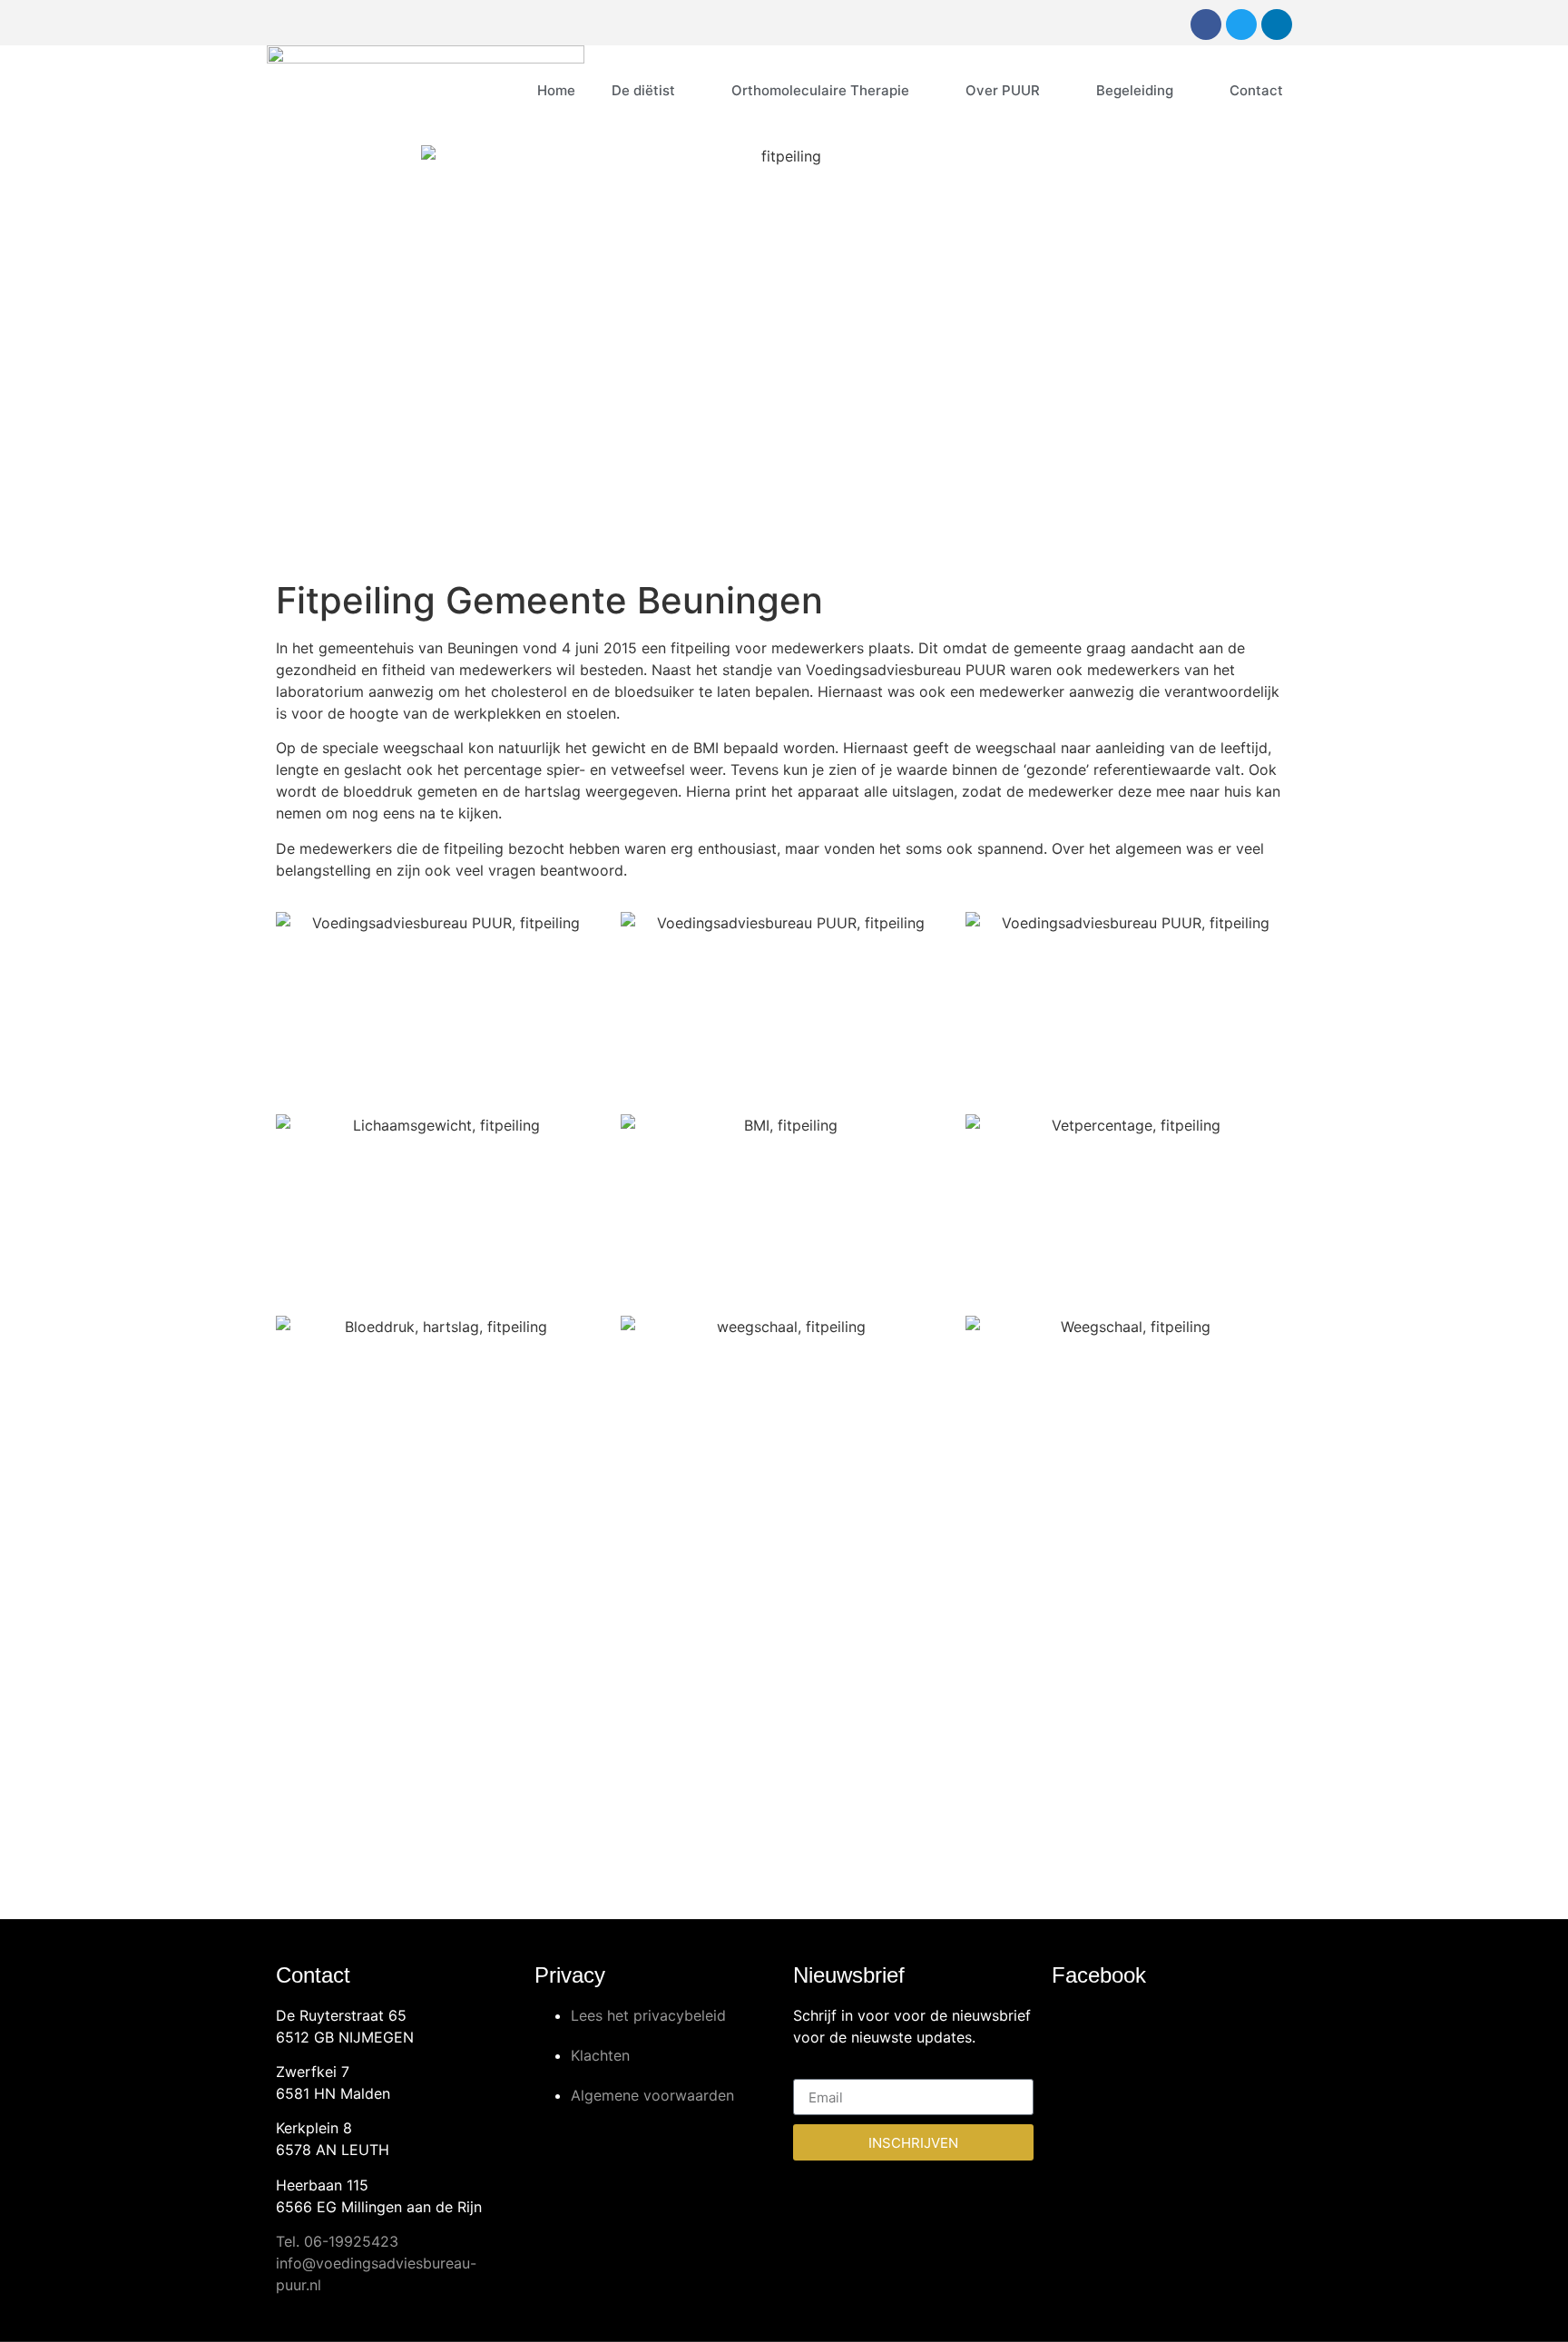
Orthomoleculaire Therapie (820, 90)
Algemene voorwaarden (652, 2095)
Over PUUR (1003, 90)
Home (556, 90)
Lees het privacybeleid (648, 2015)
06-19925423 (351, 2241)
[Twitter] (1241, 24)
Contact (1256, 90)
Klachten (600, 2055)
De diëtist (643, 90)
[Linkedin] (1277, 24)
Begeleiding (1135, 90)
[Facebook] (1206, 24)
